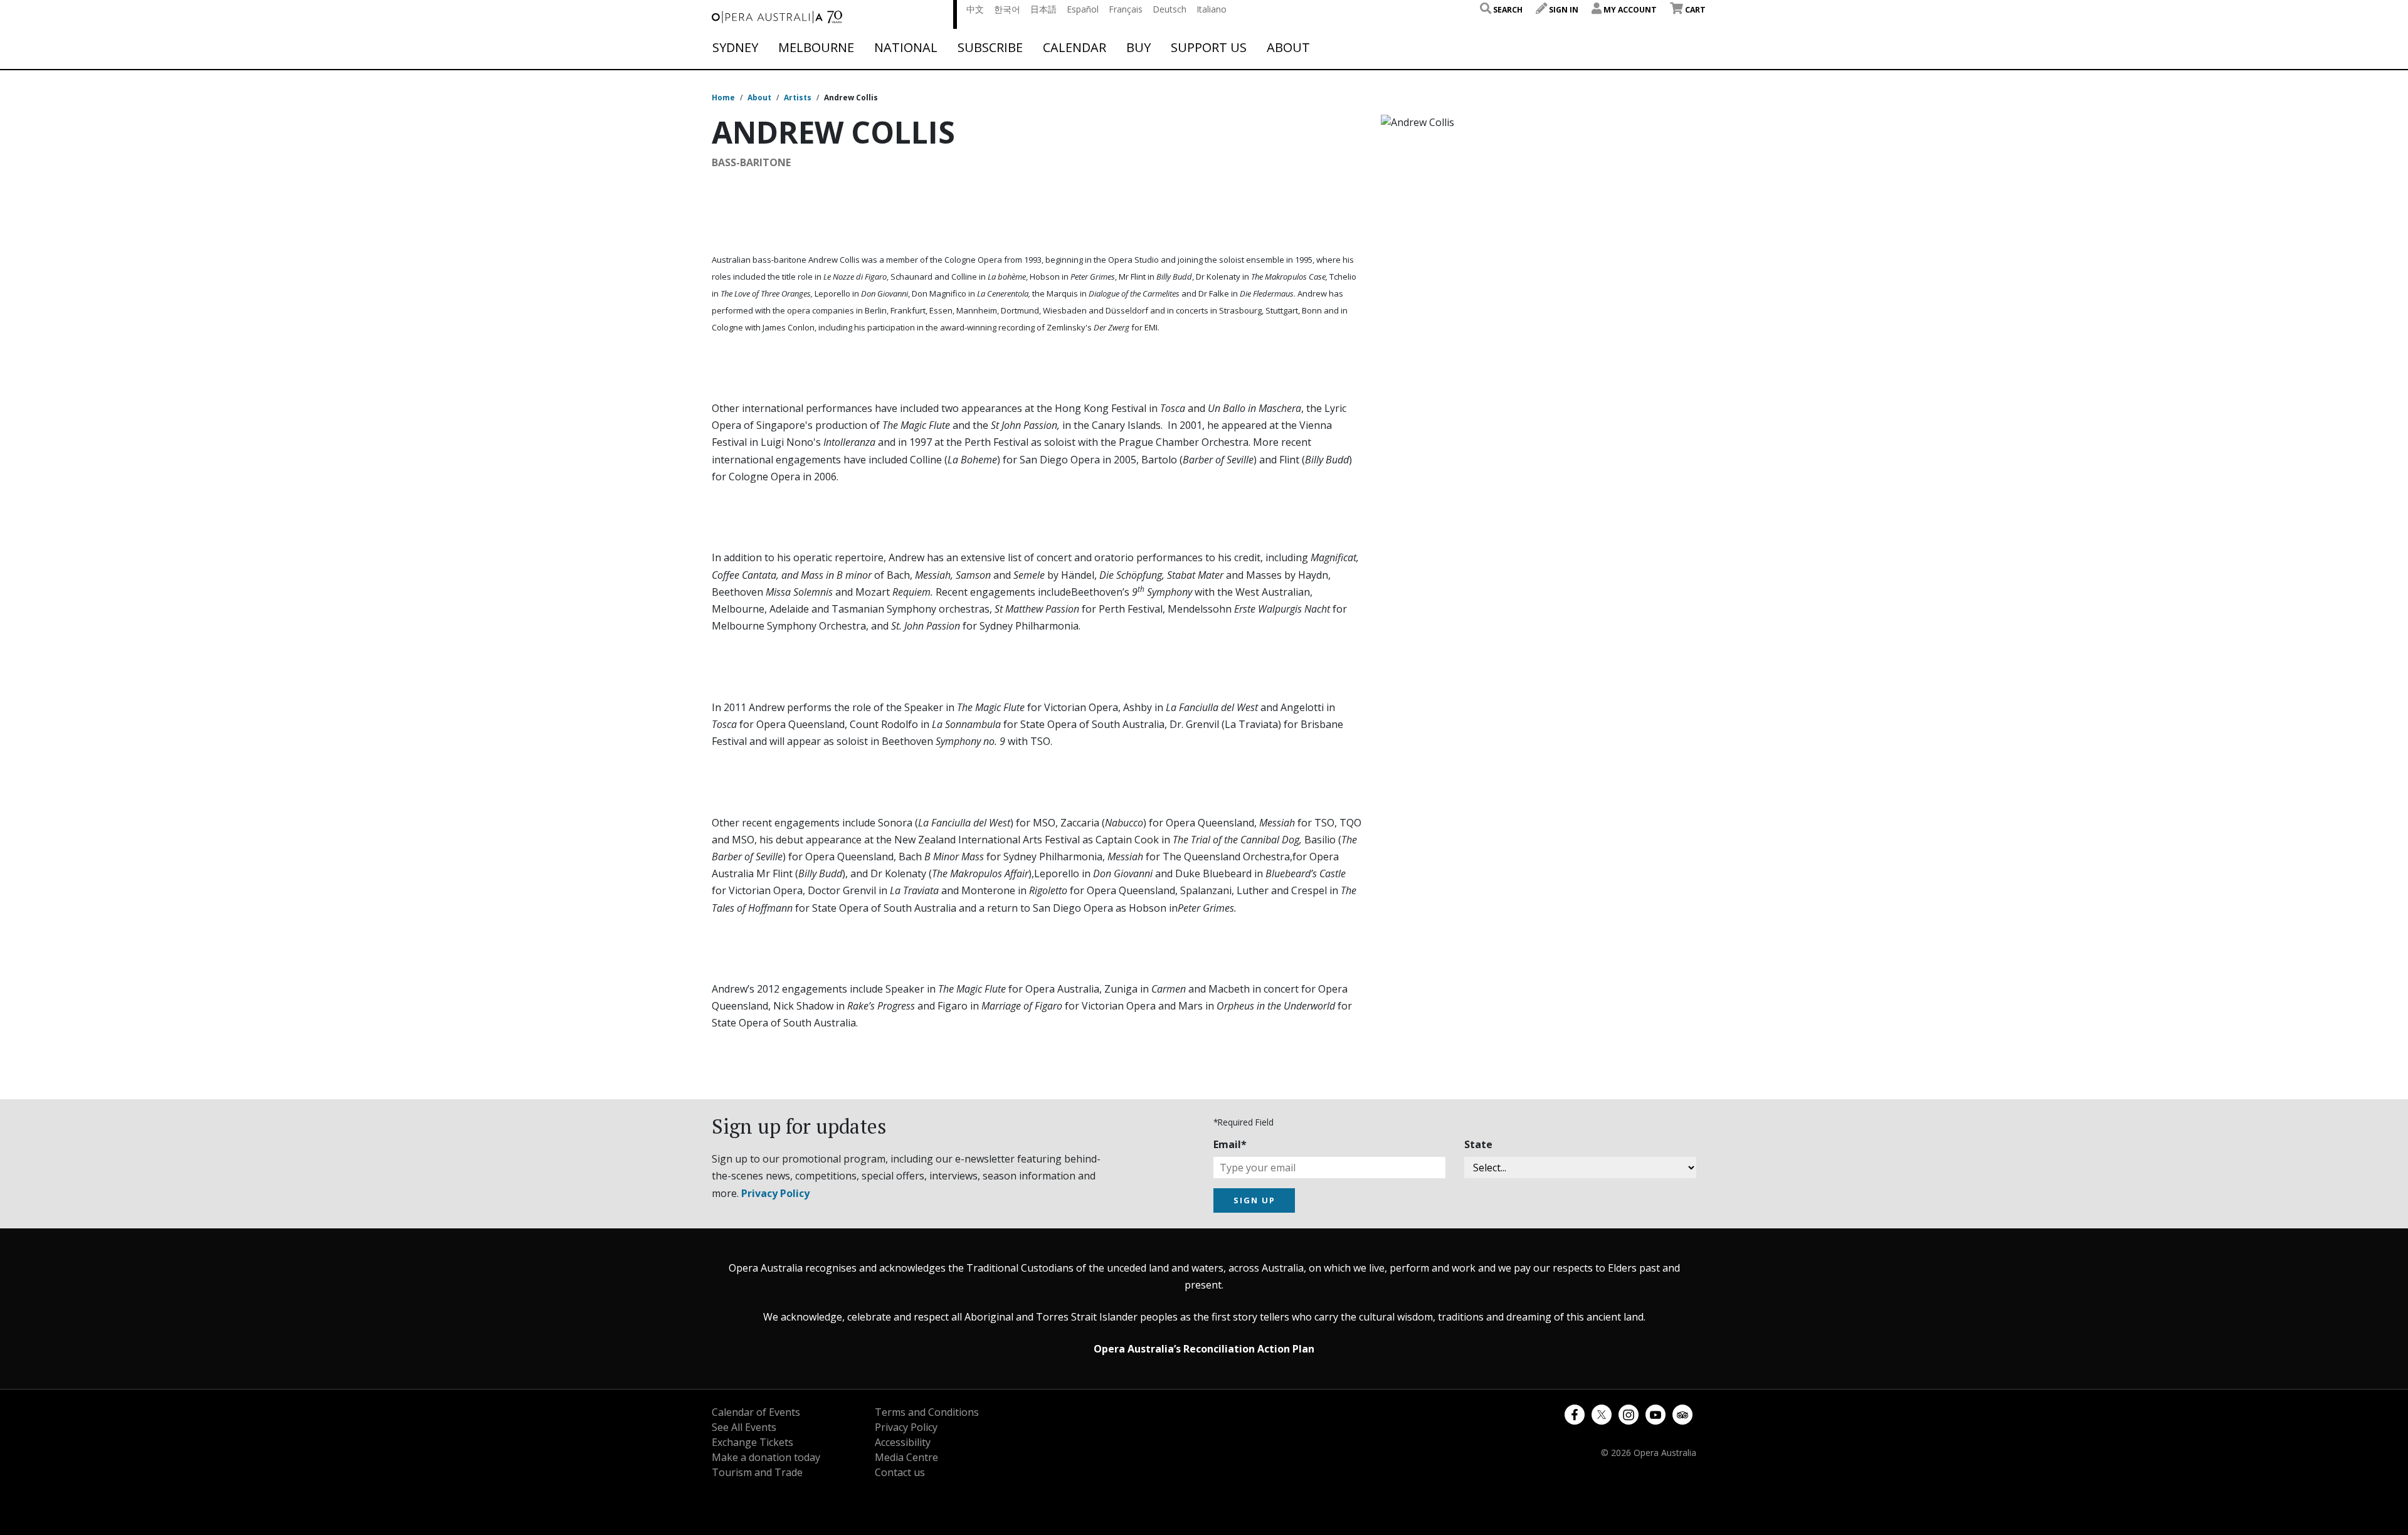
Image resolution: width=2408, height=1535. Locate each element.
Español (1083, 9)
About (1288, 48)
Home (723, 98)
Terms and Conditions (927, 1412)
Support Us (1209, 48)
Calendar (1075, 48)
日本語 (1043, 9)
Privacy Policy (775, 1193)
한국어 (1007, 9)
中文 (975, 9)
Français (1126, 9)
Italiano (1212, 9)
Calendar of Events (756, 1412)
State (1478, 1144)
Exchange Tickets (752, 1442)
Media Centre (906, 1457)
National (906, 48)
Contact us (900, 1472)
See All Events (744, 1427)
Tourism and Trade (757, 1472)
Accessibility (903, 1442)
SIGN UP (1254, 1200)
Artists (798, 98)
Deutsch (1170, 9)
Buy (1138, 48)
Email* (1230, 1144)
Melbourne (816, 48)
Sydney (735, 48)
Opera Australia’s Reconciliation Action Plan (1204, 1349)
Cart (1694, 10)
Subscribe (990, 48)
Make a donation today (766, 1457)
